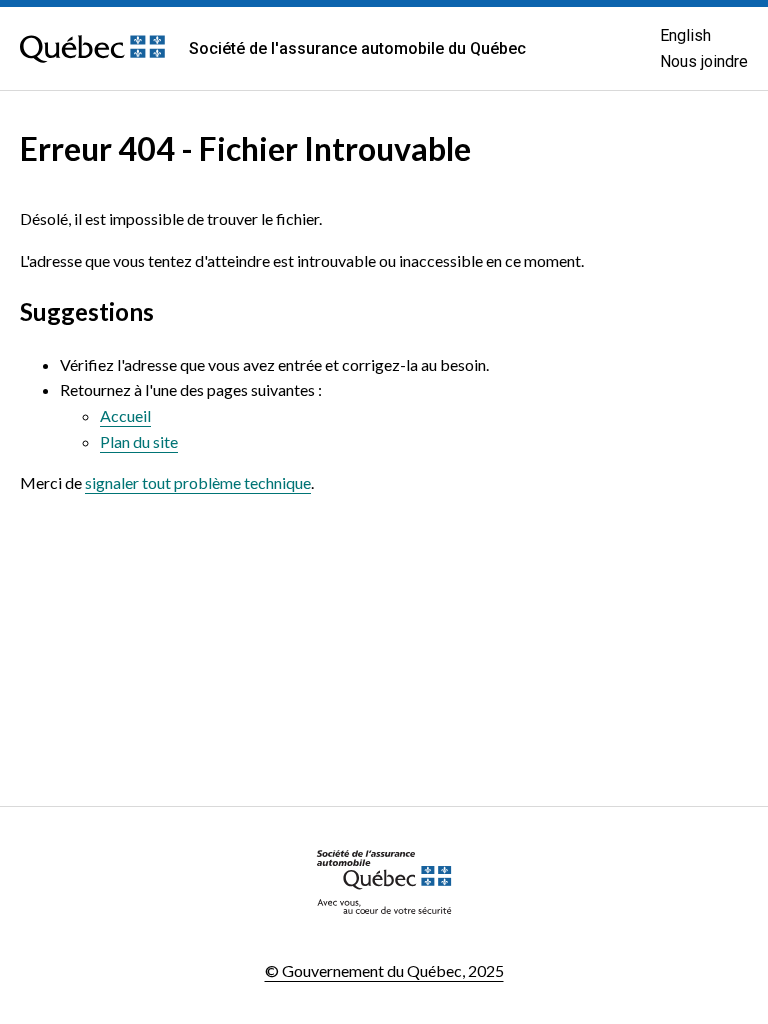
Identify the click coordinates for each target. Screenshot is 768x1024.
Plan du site (139, 441)
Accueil (125, 415)
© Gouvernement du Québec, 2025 (384, 970)
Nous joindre (704, 61)
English (685, 35)
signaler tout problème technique (198, 482)
